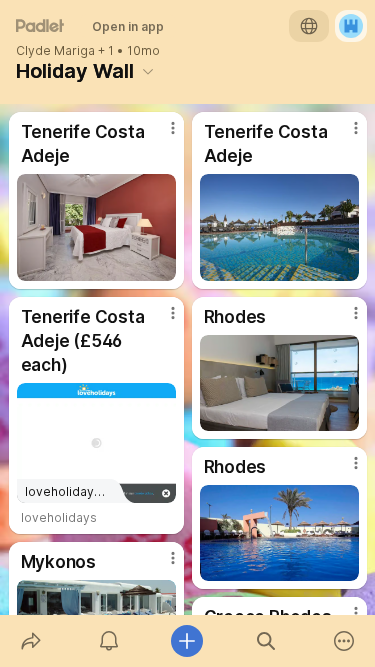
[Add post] (187, 641)
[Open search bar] (266, 641)
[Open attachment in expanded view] (96, 227)
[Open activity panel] (109, 641)
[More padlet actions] (344, 641)
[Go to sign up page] (351, 26)
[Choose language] (309, 26)
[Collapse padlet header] (148, 71)
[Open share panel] (31, 641)
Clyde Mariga (55, 51)
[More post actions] (160, 136)
